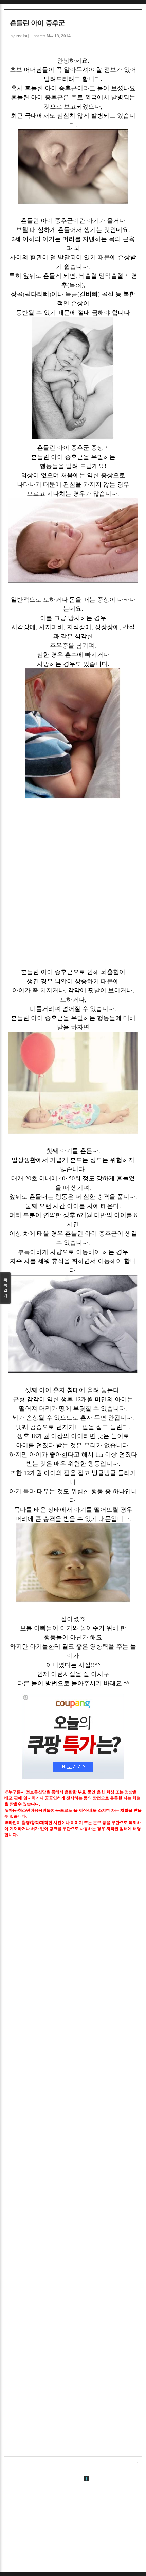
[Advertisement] (73, 888)
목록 (5, 1288)
